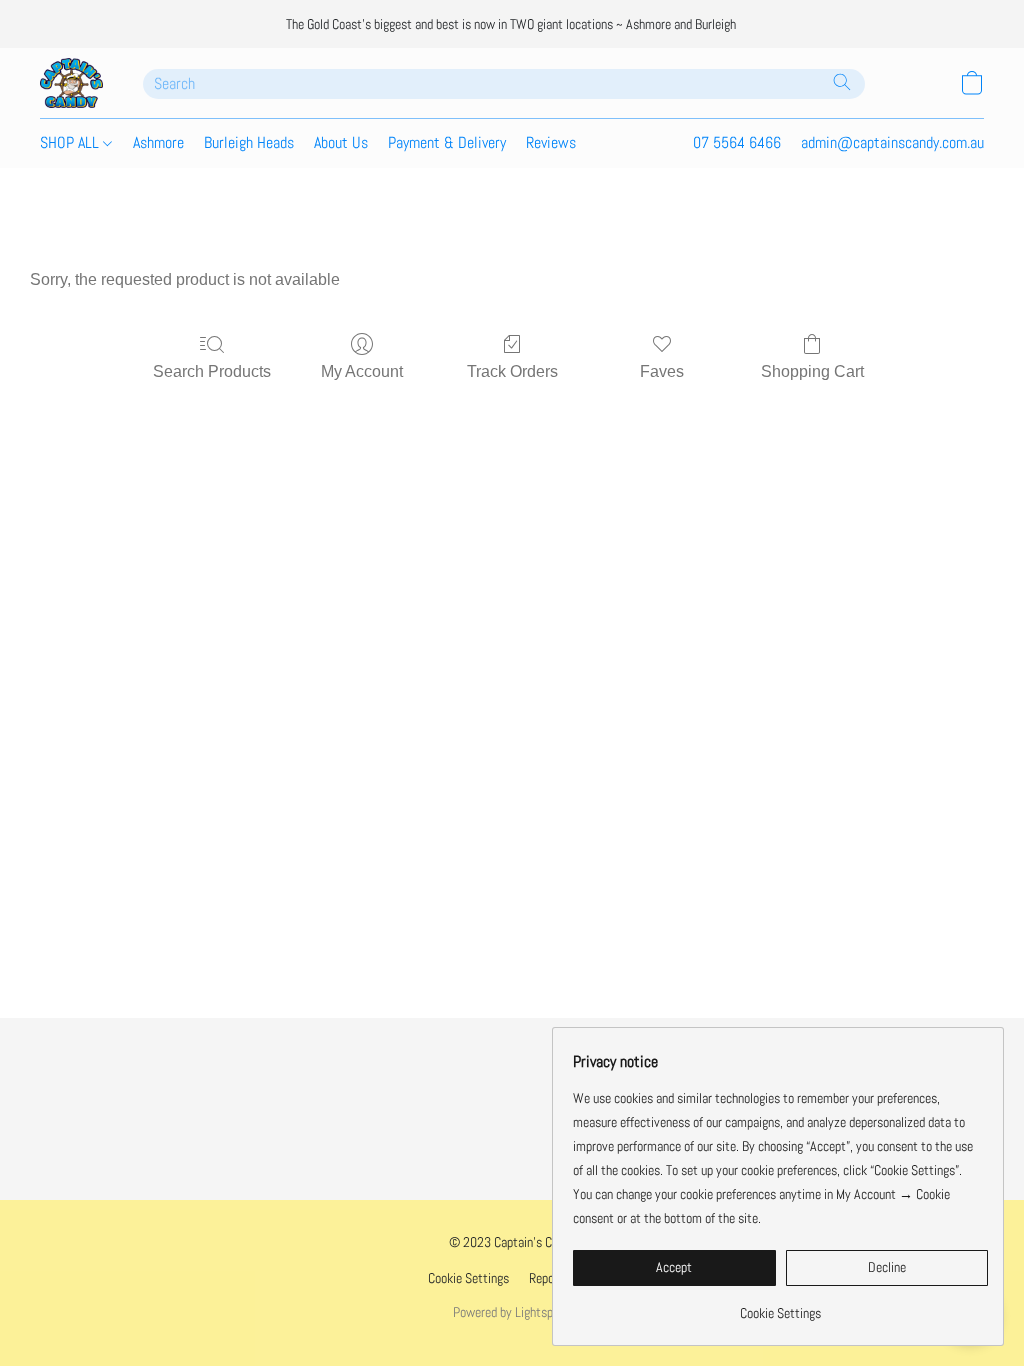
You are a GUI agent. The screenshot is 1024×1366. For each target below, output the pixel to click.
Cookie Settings (468, 1278)
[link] (780, 1305)
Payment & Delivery (447, 142)
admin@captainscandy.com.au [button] (892, 142)
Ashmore (158, 142)
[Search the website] (842, 82)
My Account (362, 371)
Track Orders (512, 371)
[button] (71, 83)
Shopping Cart (812, 371)
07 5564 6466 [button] (737, 142)
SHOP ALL (71, 142)
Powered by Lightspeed (512, 1312)
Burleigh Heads (249, 142)
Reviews (551, 142)
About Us (341, 142)
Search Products (212, 371)
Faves (662, 371)
